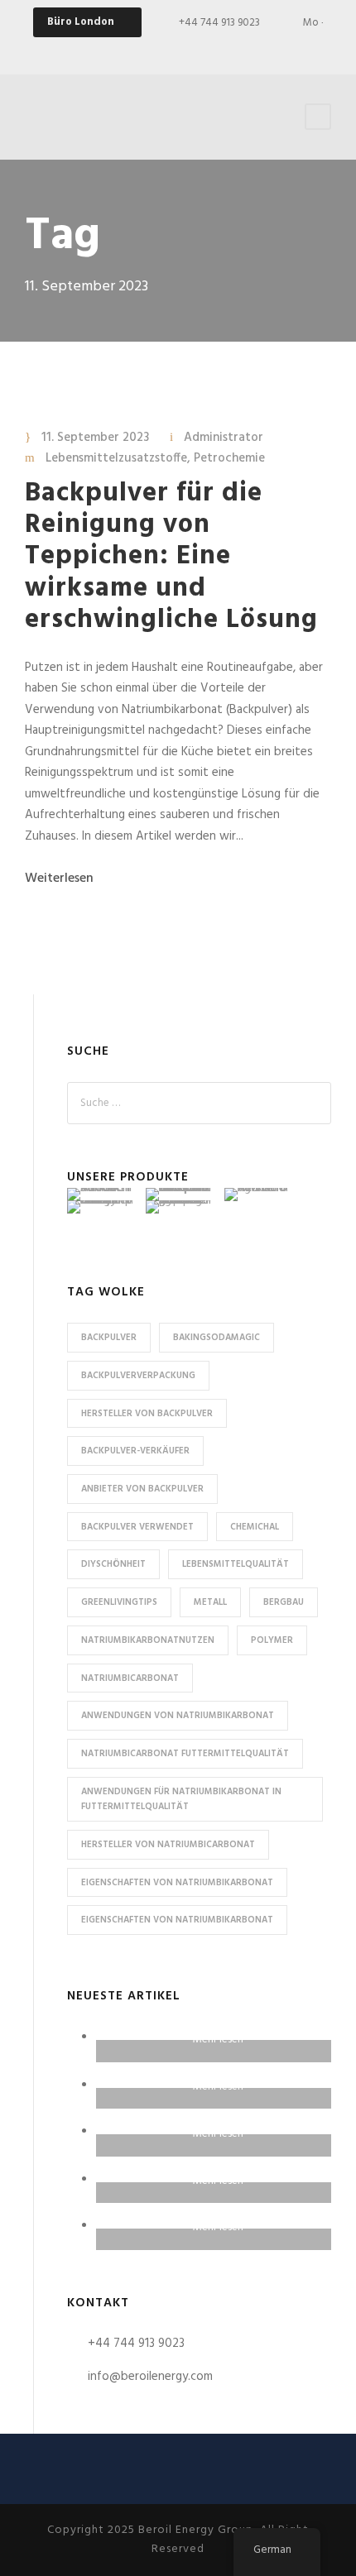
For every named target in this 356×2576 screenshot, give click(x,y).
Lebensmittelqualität (236, 1564)
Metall (210, 1602)
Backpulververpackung (138, 1376)
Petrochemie (229, 458)
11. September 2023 (95, 438)
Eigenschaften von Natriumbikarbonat (177, 1883)
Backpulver (109, 1338)
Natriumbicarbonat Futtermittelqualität (185, 1754)
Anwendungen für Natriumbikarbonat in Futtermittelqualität (181, 1800)
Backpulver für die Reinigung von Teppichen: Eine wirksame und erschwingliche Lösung (171, 557)
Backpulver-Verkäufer (135, 1451)
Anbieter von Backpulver (142, 1489)
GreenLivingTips (119, 1602)
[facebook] (164, 50)
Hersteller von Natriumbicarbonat (168, 1845)
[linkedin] (222, 50)
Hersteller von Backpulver (147, 1414)
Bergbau (284, 1602)
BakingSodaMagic (216, 1338)
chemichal (255, 1527)
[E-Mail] (135, 50)
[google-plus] (193, 50)
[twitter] (251, 50)
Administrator (224, 438)
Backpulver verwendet (137, 1527)
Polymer (272, 1640)
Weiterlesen (59, 879)
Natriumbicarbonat (130, 1678)
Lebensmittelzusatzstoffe (116, 458)
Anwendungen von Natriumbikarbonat (178, 1716)
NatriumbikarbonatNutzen (148, 1640)
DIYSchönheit (113, 1564)
